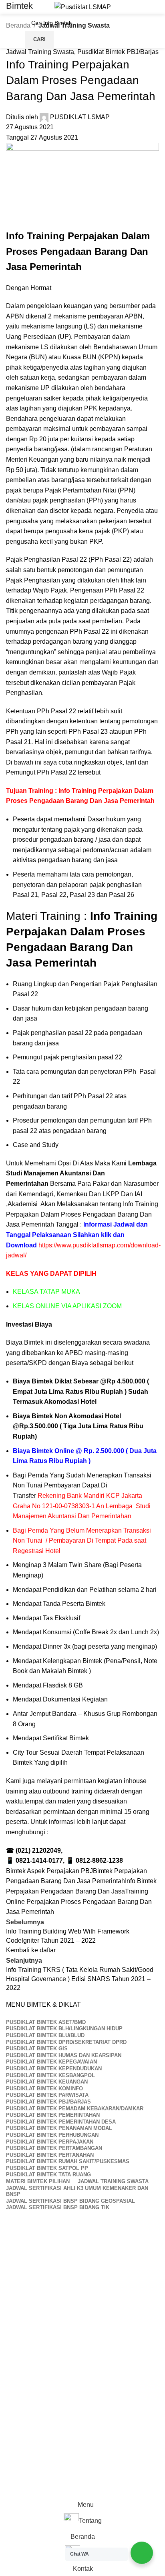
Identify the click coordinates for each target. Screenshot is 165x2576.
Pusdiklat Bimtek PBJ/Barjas (118, 52)
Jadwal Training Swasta (40, 52)
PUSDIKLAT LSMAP (80, 117)
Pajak (15, 559)
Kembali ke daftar (31, 1950)
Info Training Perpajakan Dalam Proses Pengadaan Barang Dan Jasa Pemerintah (82, 1214)
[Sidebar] (10, 2487)
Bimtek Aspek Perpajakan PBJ (49, 1871)
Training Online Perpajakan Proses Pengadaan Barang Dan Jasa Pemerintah (79, 1901)
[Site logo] (83, 7)
